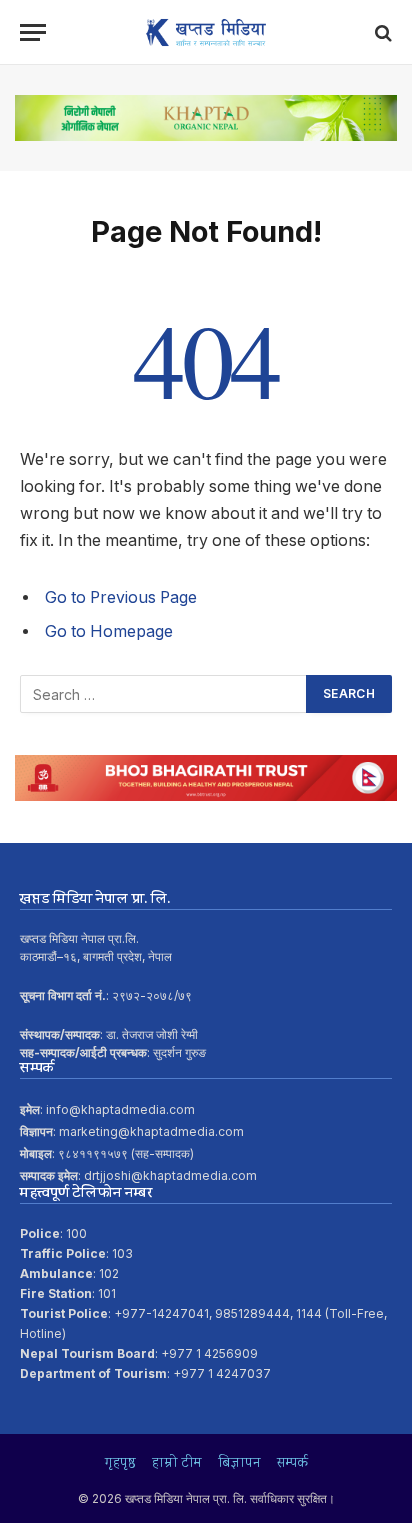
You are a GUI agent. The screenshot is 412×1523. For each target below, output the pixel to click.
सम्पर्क (292, 1464)
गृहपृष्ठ (120, 1464)
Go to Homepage (109, 631)
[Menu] (33, 32)
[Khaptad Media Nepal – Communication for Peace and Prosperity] (206, 32)
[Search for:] (164, 694)
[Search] (381, 32)
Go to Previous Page (121, 597)
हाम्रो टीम (177, 1464)
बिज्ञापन (239, 1464)
